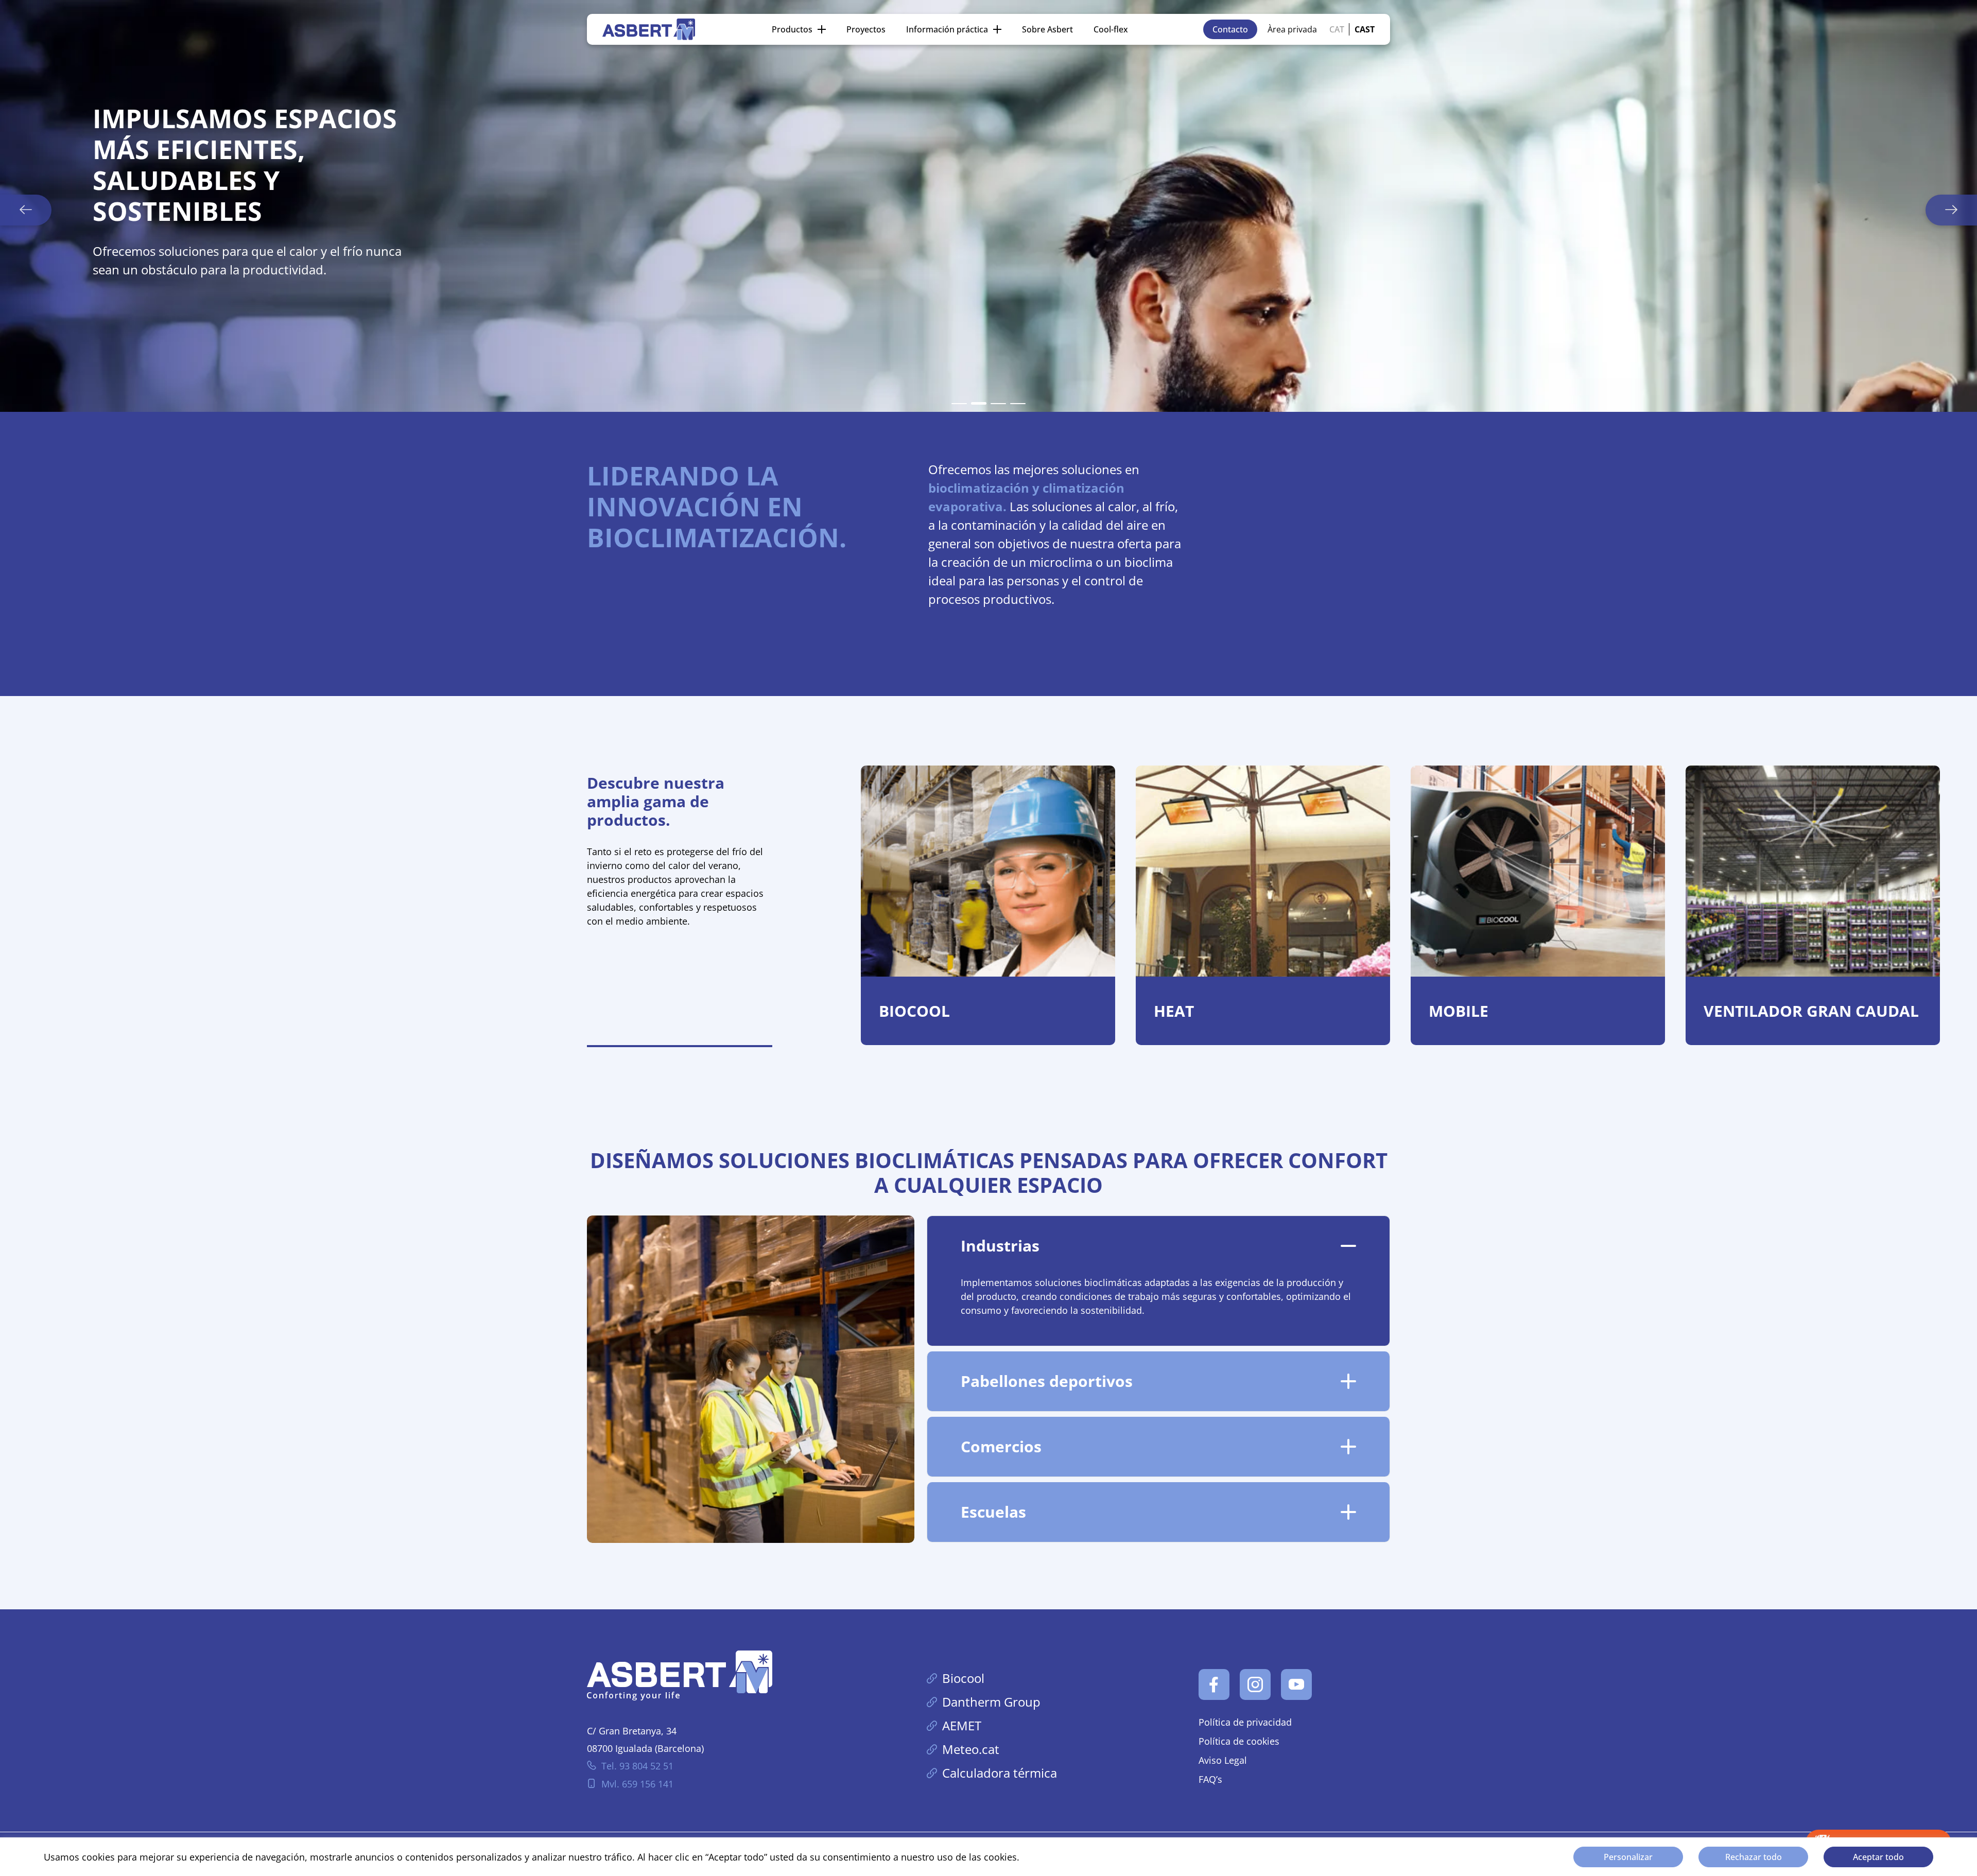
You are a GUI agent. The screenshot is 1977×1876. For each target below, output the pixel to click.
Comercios (1001, 1446)
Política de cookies (1239, 1741)
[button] (959, 404)
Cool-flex (1111, 29)
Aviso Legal (1223, 1760)
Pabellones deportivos (1047, 1381)
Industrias (1000, 1246)
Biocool (963, 1678)
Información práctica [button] (947, 29)
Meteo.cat (971, 1749)
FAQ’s (1210, 1779)
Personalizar (1628, 1857)
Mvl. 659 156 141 (637, 1784)
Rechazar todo (1754, 1857)
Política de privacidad (1245, 1722)
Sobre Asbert (1047, 29)
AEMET (962, 1725)
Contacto (1230, 29)
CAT (1337, 29)
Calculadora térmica (1000, 1773)
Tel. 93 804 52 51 (637, 1766)
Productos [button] (792, 29)
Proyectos (866, 29)
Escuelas (993, 1512)
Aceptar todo (1878, 1857)
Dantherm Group (991, 1702)
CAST (1365, 29)
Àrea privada (1292, 29)
